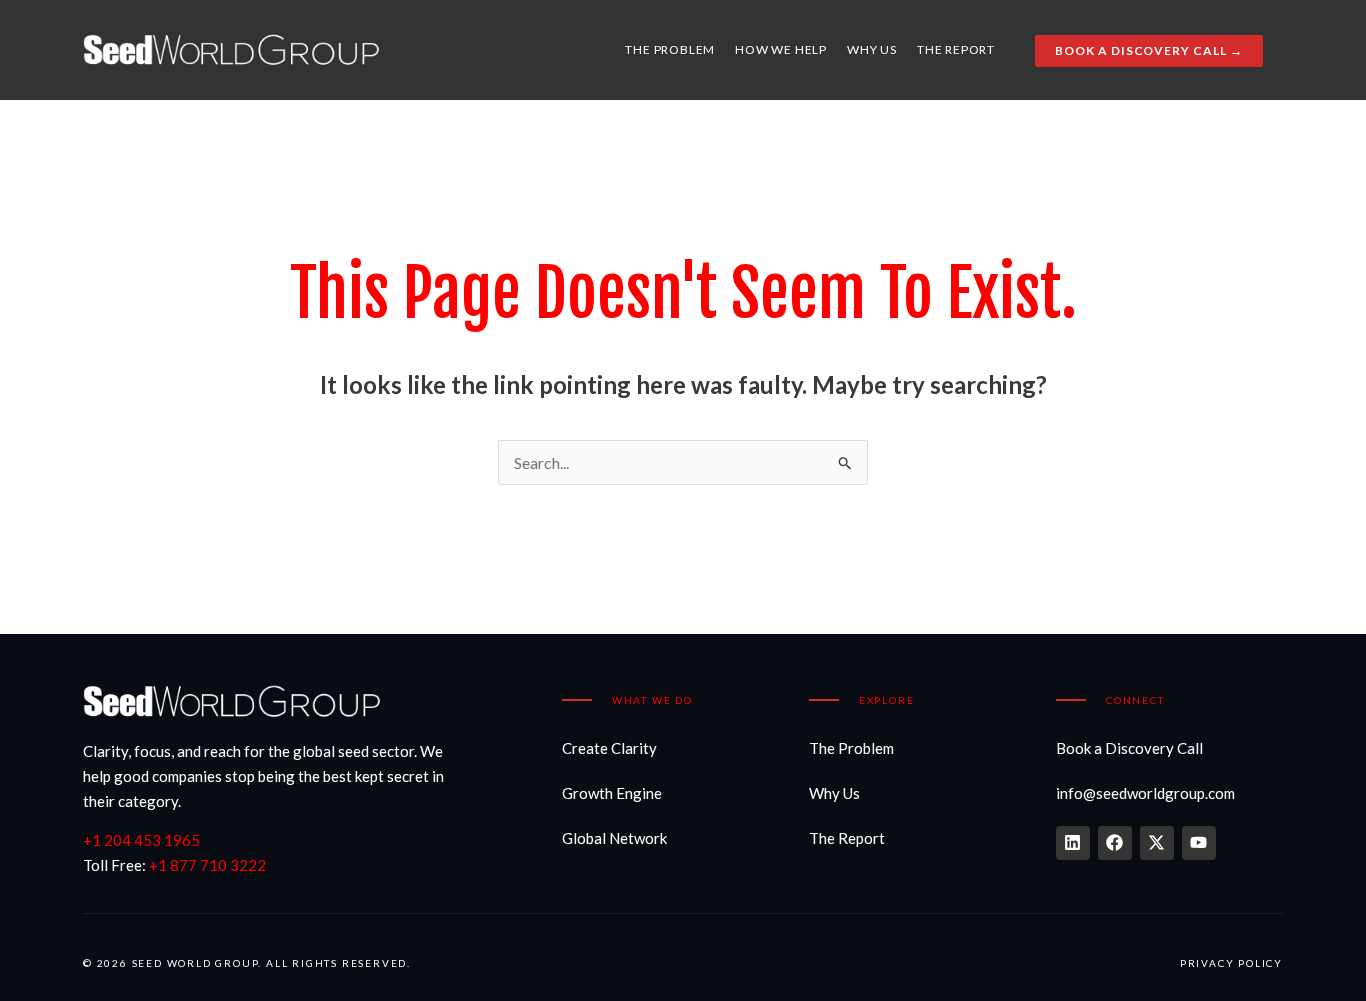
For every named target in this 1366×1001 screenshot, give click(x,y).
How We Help (781, 49)
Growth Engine (612, 793)
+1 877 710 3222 (207, 865)
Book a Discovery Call (1129, 748)
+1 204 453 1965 (141, 840)
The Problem (670, 49)
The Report (956, 49)
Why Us (872, 49)
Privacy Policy (1231, 963)
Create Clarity (609, 748)
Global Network (614, 838)
